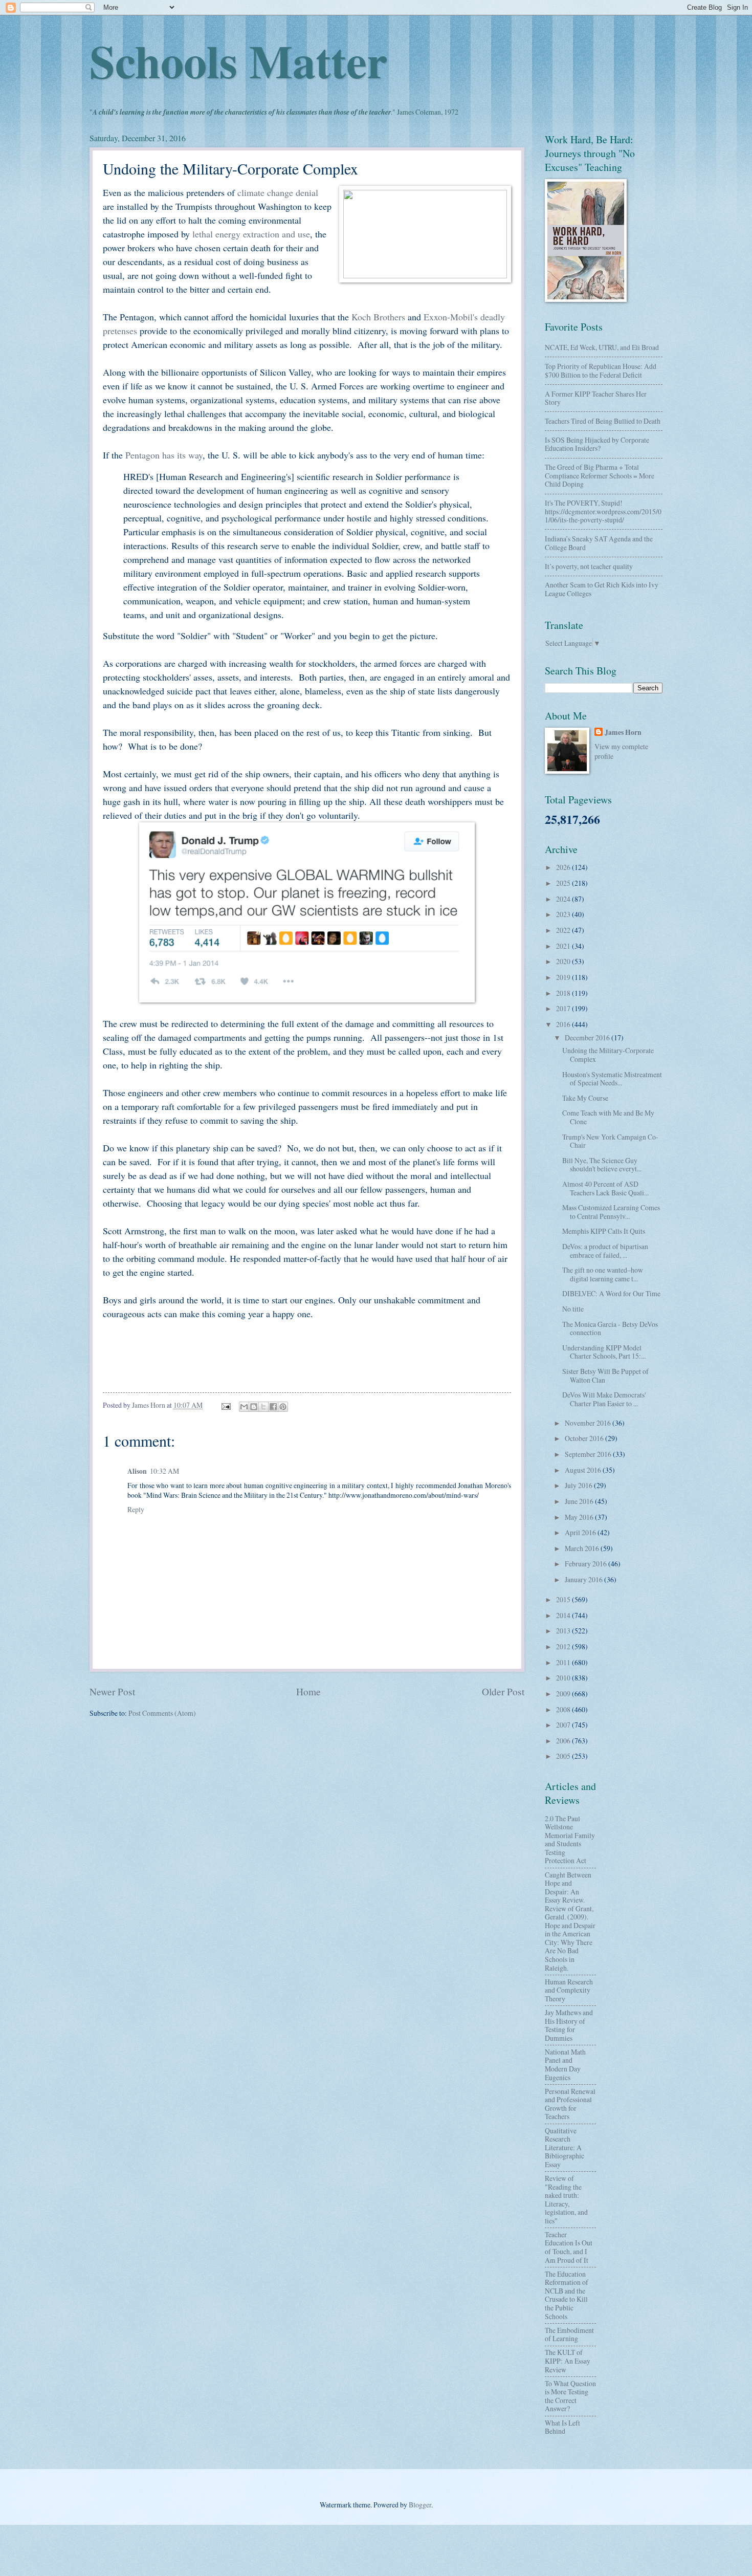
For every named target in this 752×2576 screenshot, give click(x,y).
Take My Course (585, 1098)
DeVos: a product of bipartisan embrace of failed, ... (605, 1251)
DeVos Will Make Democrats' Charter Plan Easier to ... (604, 1399)
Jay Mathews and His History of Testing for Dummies (569, 2025)
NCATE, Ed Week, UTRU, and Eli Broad (602, 347)
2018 (564, 993)
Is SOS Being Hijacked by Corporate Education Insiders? (597, 444)
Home (308, 1691)
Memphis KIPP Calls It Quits (604, 1231)
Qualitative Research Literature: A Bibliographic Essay (565, 2147)
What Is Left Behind (562, 2427)
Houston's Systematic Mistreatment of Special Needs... (612, 1079)
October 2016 (585, 1438)
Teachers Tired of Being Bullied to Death (603, 421)
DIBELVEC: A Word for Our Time (611, 1293)
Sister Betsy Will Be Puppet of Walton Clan (605, 1376)
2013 (564, 1631)
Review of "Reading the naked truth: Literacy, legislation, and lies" (566, 2199)
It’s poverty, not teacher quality (589, 566)
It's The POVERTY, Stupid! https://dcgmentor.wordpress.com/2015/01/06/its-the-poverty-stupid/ (603, 511)
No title (573, 1309)
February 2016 (587, 1564)
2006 (564, 1741)
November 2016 (589, 1423)
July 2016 (579, 1485)
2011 (564, 1662)
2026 (564, 867)
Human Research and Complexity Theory (569, 1990)
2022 (564, 930)
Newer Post (112, 1691)
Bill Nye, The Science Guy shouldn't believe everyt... (602, 1165)
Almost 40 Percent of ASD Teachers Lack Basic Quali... (605, 1188)
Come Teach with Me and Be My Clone (608, 1117)
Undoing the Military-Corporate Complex (608, 1055)
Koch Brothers (378, 317)
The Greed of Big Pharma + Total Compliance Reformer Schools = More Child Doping (600, 475)
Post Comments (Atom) (162, 1713)
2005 (564, 1756)
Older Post (503, 1691)
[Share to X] (263, 1407)
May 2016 (580, 1517)
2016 (564, 1024)
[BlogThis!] (254, 1407)
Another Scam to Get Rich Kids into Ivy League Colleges (602, 589)
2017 (564, 1008)
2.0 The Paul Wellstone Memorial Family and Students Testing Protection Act (570, 1840)
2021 (564, 946)
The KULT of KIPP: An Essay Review (568, 2361)
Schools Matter (238, 60)
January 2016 (584, 1579)
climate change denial (278, 192)
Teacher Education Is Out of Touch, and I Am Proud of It (569, 2247)
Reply (136, 1509)
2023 (564, 914)
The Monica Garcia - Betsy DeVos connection (610, 1328)
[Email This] (244, 1407)
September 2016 (589, 1454)
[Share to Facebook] (273, 1407)
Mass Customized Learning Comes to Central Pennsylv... (611, 1212)
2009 (564, 1694)
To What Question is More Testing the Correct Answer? (570, 2396)
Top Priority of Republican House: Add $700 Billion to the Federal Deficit (601, 370)
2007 (564, 1725)
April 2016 (581, 1532)
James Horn (623, 733)
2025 (564, 883)
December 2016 (588, 1038)
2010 (564, 1678)
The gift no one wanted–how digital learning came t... (603, 1274)
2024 (564, 899)
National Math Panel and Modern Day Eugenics (565, 2065)
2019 (564, 977)
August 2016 (584, 1470)
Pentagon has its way (164, 455)
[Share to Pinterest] (283, 1407)
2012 (564, 1646)
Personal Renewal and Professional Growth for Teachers (570, 2104)
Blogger (420, 2505)
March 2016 (583, 1548)
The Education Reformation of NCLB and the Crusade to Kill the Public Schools (567, 2295)
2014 (564, 1615)
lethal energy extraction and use (251, 234)
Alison (137, 1471)
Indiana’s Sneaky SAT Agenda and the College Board (599, 543)
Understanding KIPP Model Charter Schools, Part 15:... (604, 1352)
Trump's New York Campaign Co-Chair (610, 1141)
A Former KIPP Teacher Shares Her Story (596, 398)
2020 (564, 961)
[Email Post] (226, 1405)
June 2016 (580, 1501)
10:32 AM (164, 1471)
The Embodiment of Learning (569, 2334)
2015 (564, 1599)
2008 (564, 1709)
